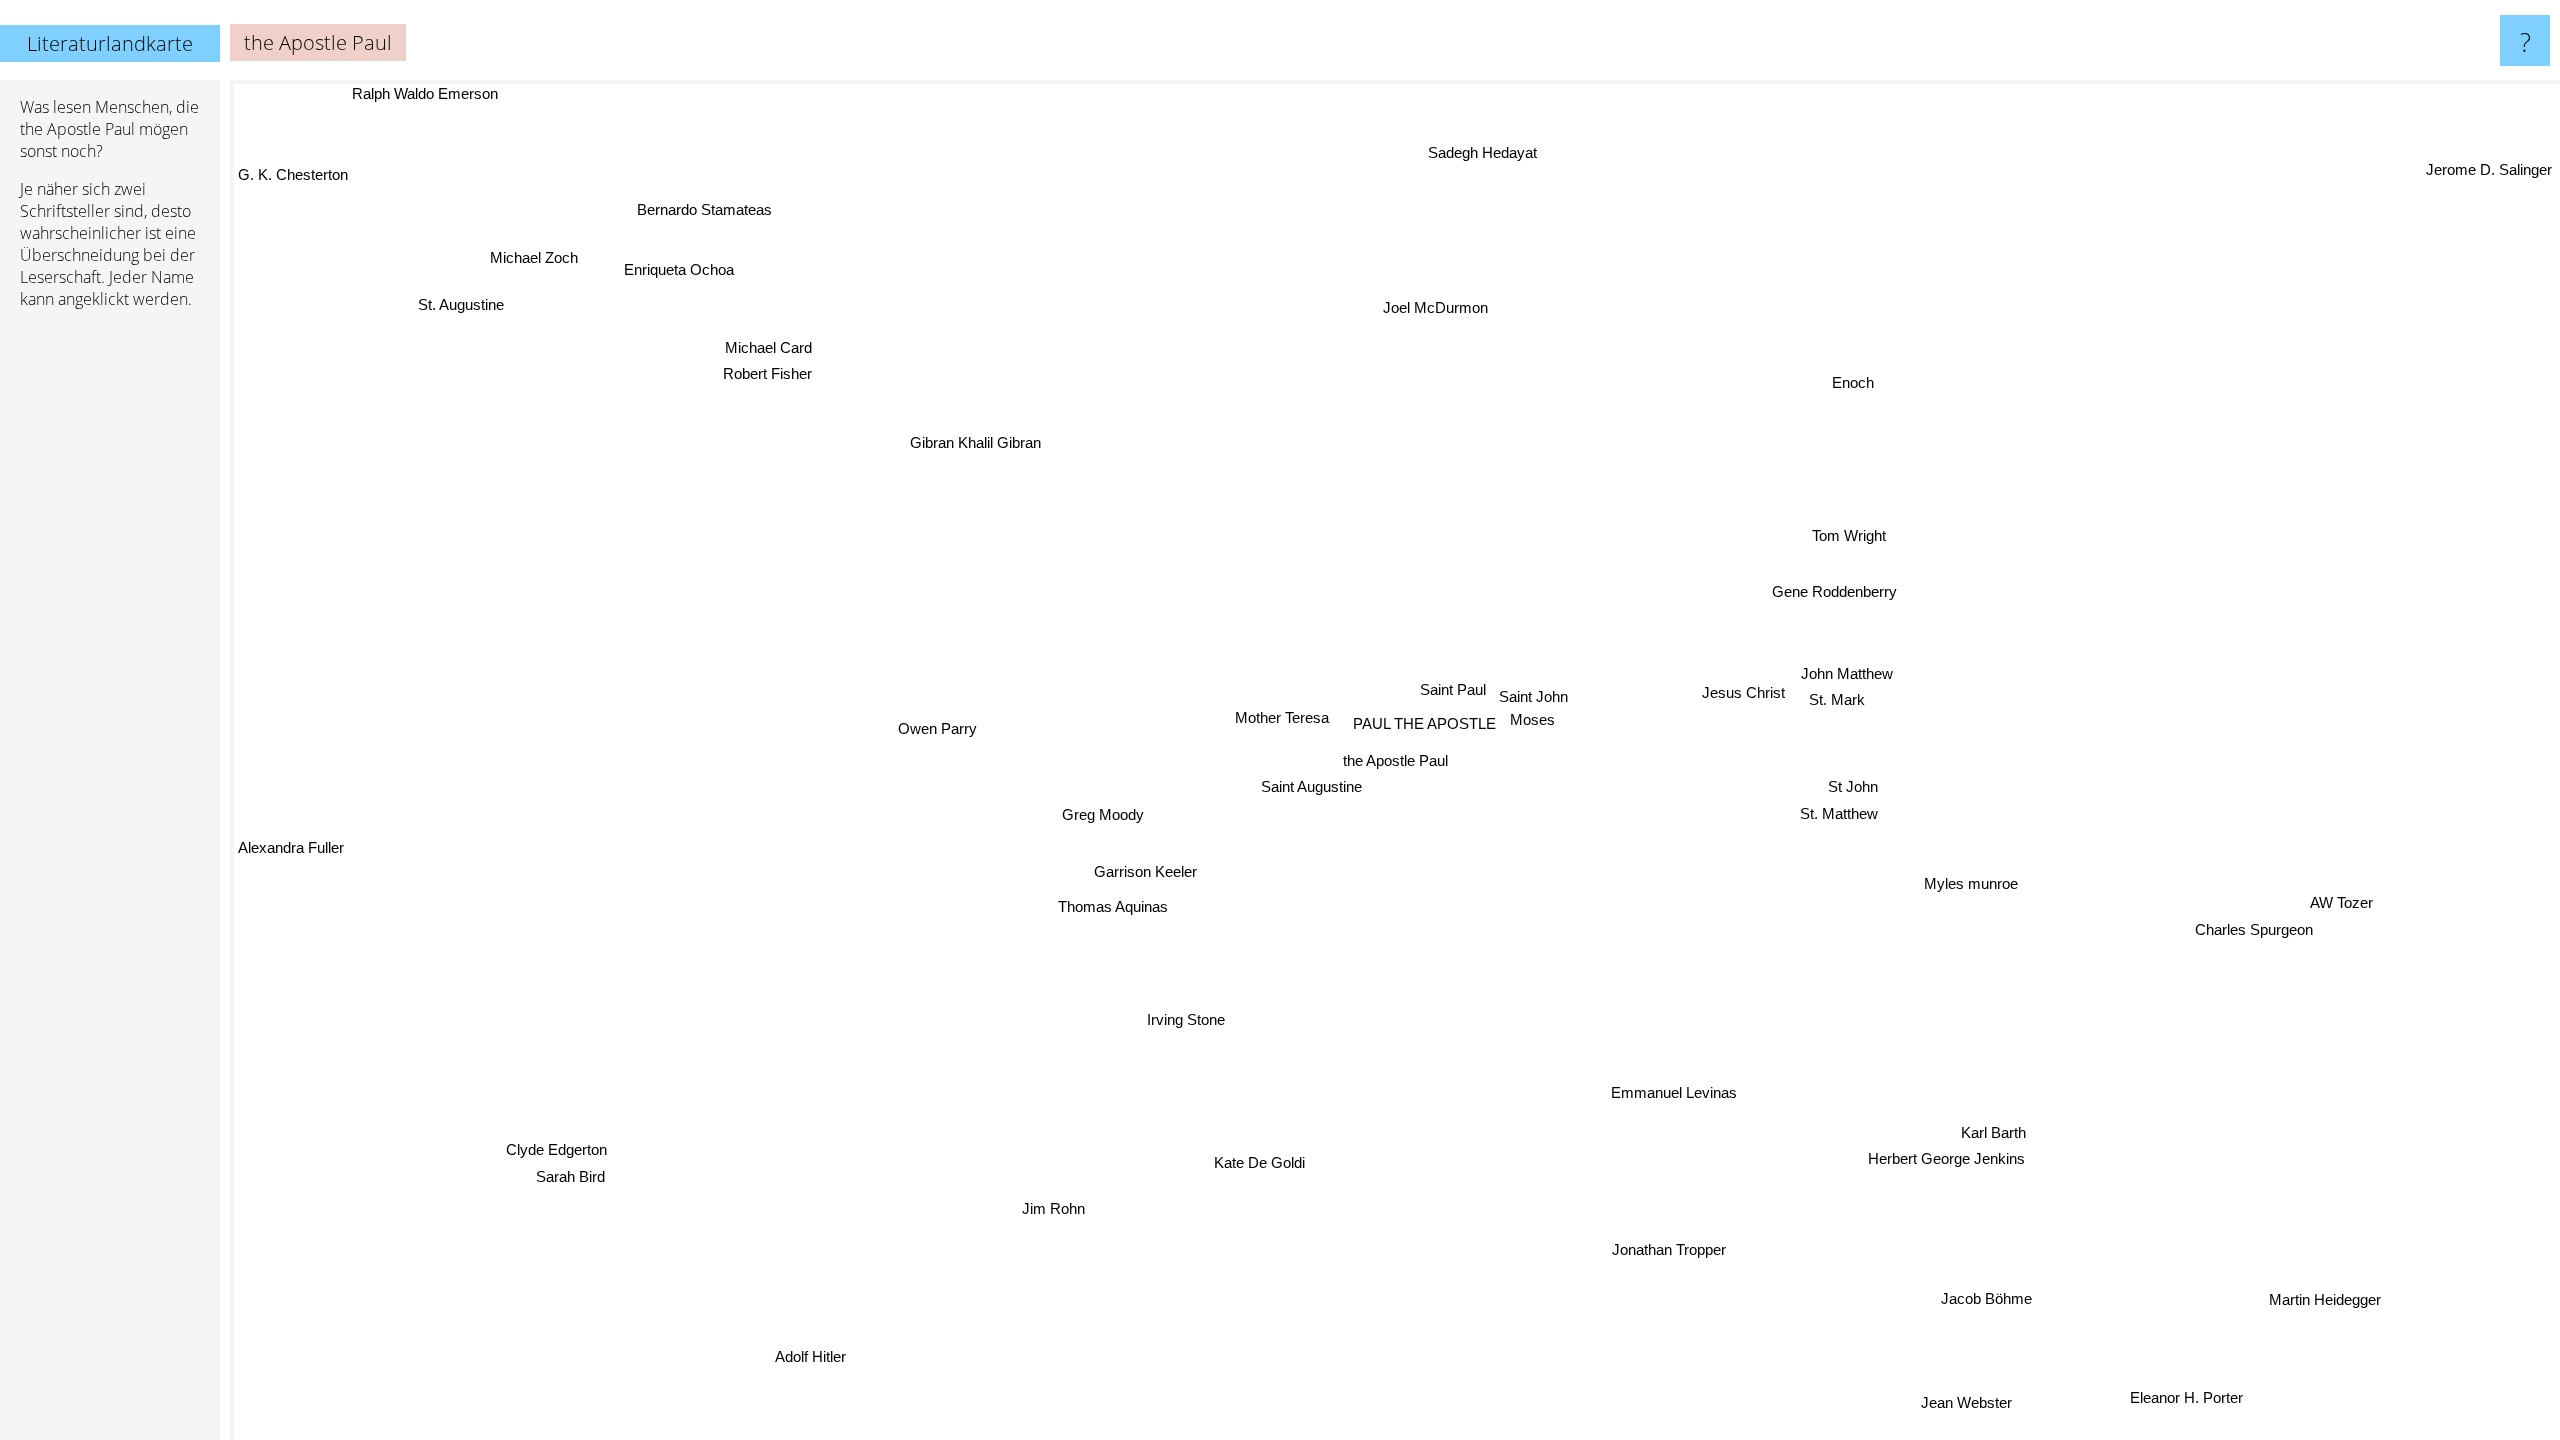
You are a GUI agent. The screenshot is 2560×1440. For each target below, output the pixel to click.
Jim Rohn (1066, 1216)
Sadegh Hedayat (1469, 150)
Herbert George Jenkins (1945, 1162)
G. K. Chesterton (293, 173)
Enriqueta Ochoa (685, 267)
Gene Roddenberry (1832, 590)
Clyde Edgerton (551, 1144)
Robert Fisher (759, 383)
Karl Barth (1982, 1136)
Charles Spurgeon (2251, 939)
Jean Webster (1977, 1400)
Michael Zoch (539, 254)
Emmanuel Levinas (1676, 1092)
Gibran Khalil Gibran (974, 442)
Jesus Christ (1743, 690)
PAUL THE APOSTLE (1424, 723)
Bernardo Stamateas (707, 208)
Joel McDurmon (1451, 306)
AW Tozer (2339, 912)
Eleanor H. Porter (2196, 1393)
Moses (1533, 720)
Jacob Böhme (1989, 1297)
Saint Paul (1454, 688)
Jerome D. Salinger (2489, 154)
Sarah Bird (564, 1171)
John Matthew (1847, 672)
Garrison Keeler (1140, 865)
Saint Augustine (1310, 786)
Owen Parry (937, 720)
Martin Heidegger (2329, 1296)
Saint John (1534, 697)
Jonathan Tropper (1655, 1252)
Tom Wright (1852, 538)
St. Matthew (1839, 809)
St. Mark (1836, 699)
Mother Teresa (1286, 714)
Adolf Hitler (818, 1359)
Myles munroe (1968, 891)
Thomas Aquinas (1109, 903)
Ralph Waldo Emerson (422, 93)
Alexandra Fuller (291, 853)
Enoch (1861, 386)
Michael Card (746, 357)
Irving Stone (1190, 1019)
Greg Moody (1099, 808)
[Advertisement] (110, 631)
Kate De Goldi (1285, 1165)
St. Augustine (467, 299)
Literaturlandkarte (110, 43)
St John (1853, 782)
